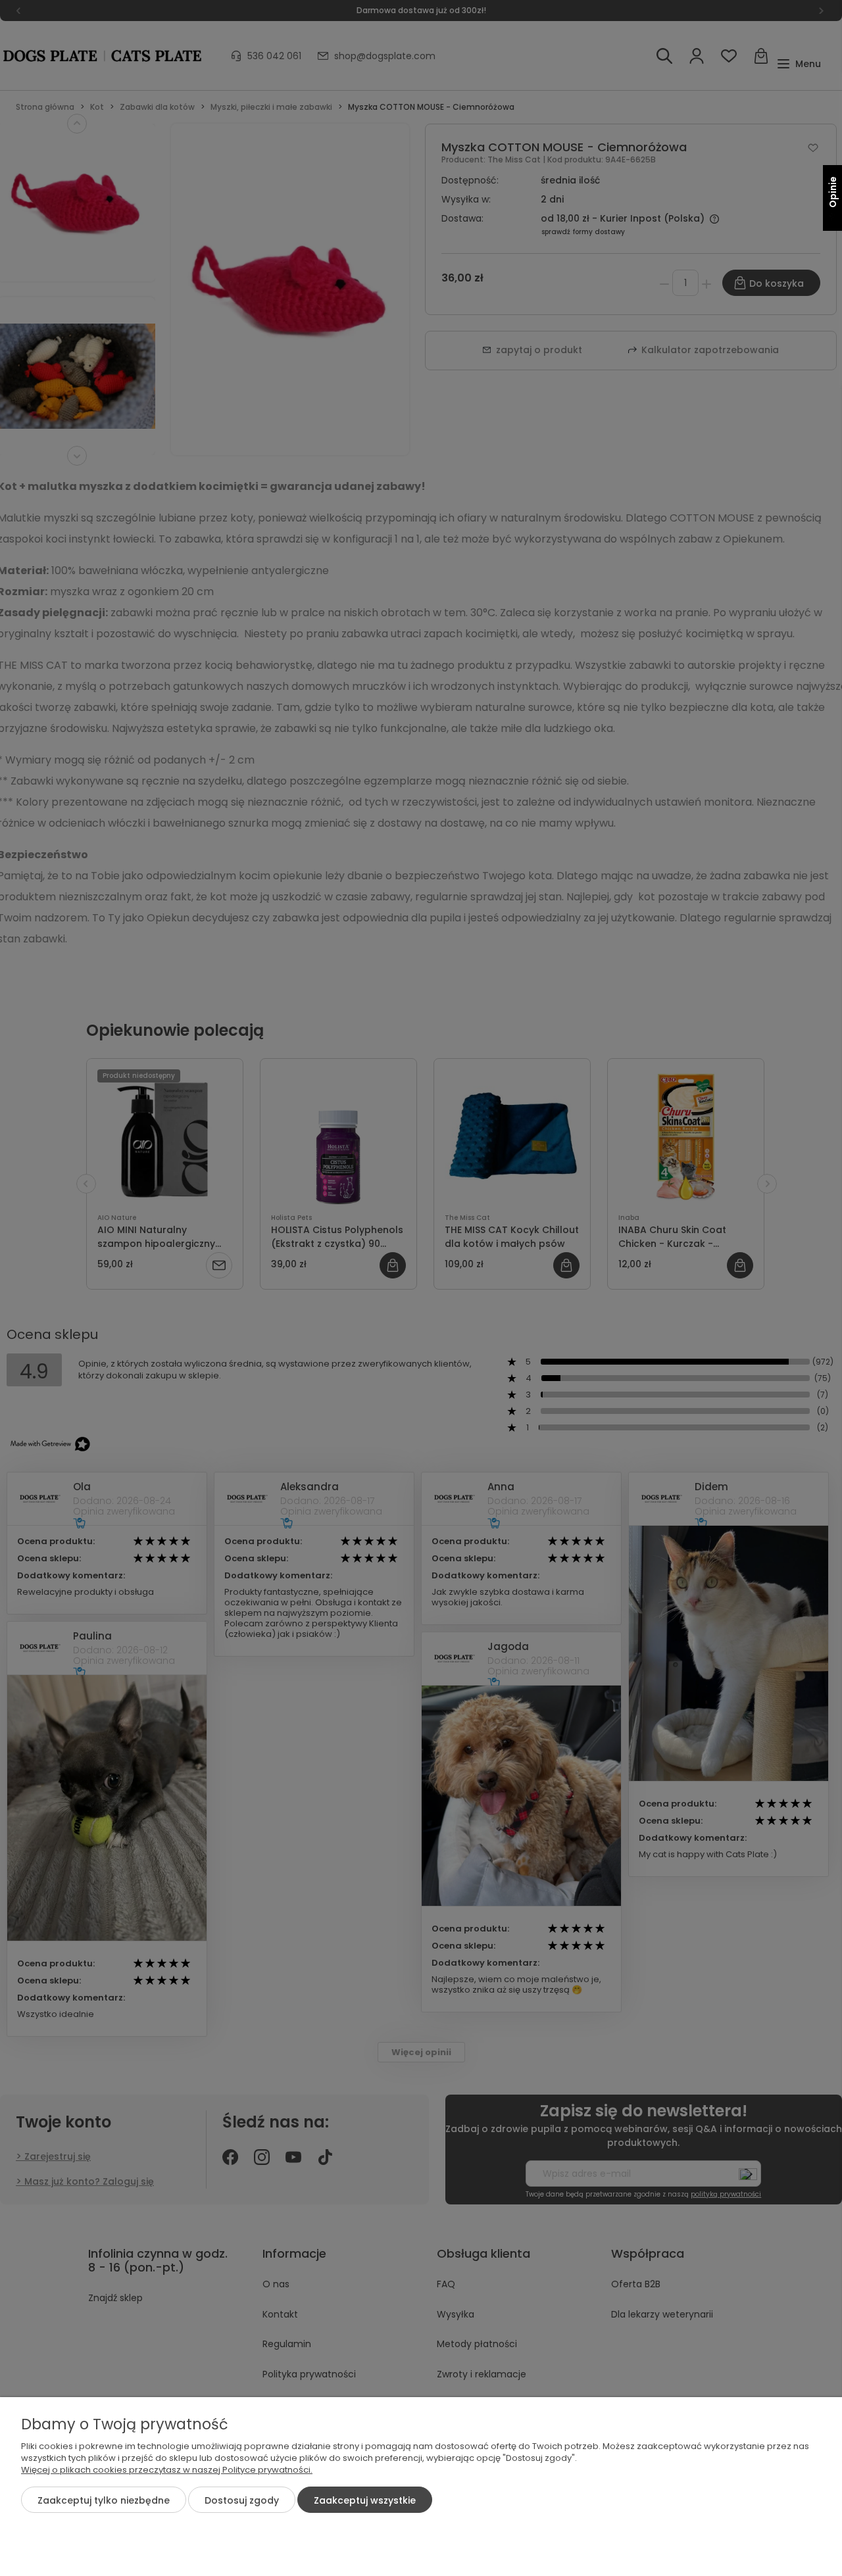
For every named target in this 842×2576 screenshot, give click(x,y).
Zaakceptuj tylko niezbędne (104, 2500)
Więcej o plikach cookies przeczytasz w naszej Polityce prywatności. (167, 2470)
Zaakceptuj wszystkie (365, 2500)
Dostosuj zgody (242, 2500)
